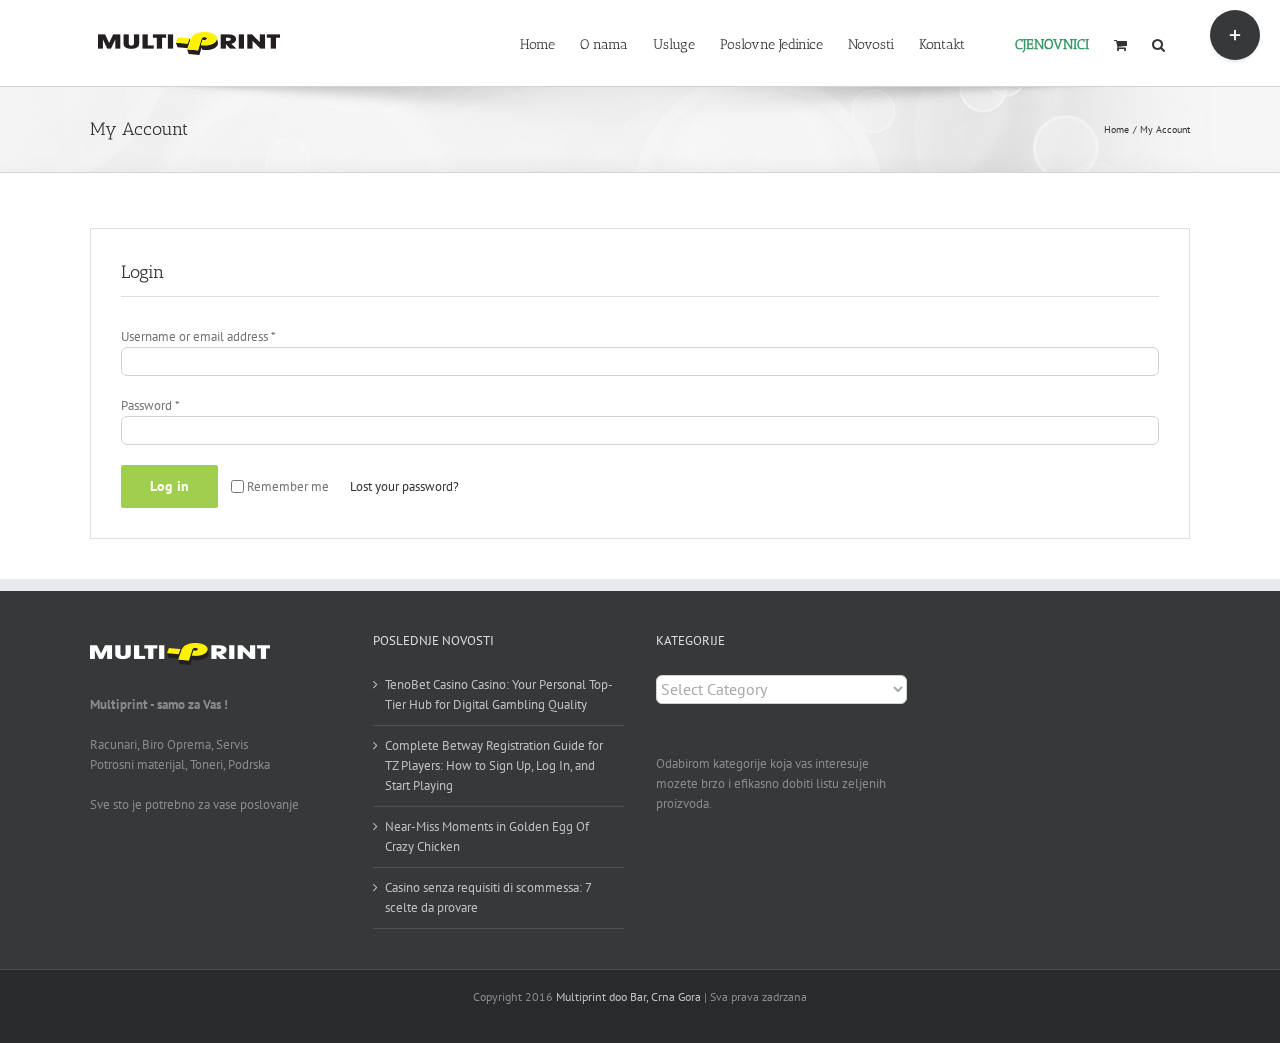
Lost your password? (404, 486)
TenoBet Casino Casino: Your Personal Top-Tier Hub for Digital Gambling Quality (499, 694)
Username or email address (198, 336)
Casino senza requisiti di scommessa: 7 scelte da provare (488, 897)
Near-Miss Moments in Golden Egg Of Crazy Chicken (487, 836)
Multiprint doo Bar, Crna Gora (628, 996)
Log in (169, 486)
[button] (1158, 43)
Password (150, 405)
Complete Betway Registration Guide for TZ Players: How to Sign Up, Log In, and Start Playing (494, 765)
